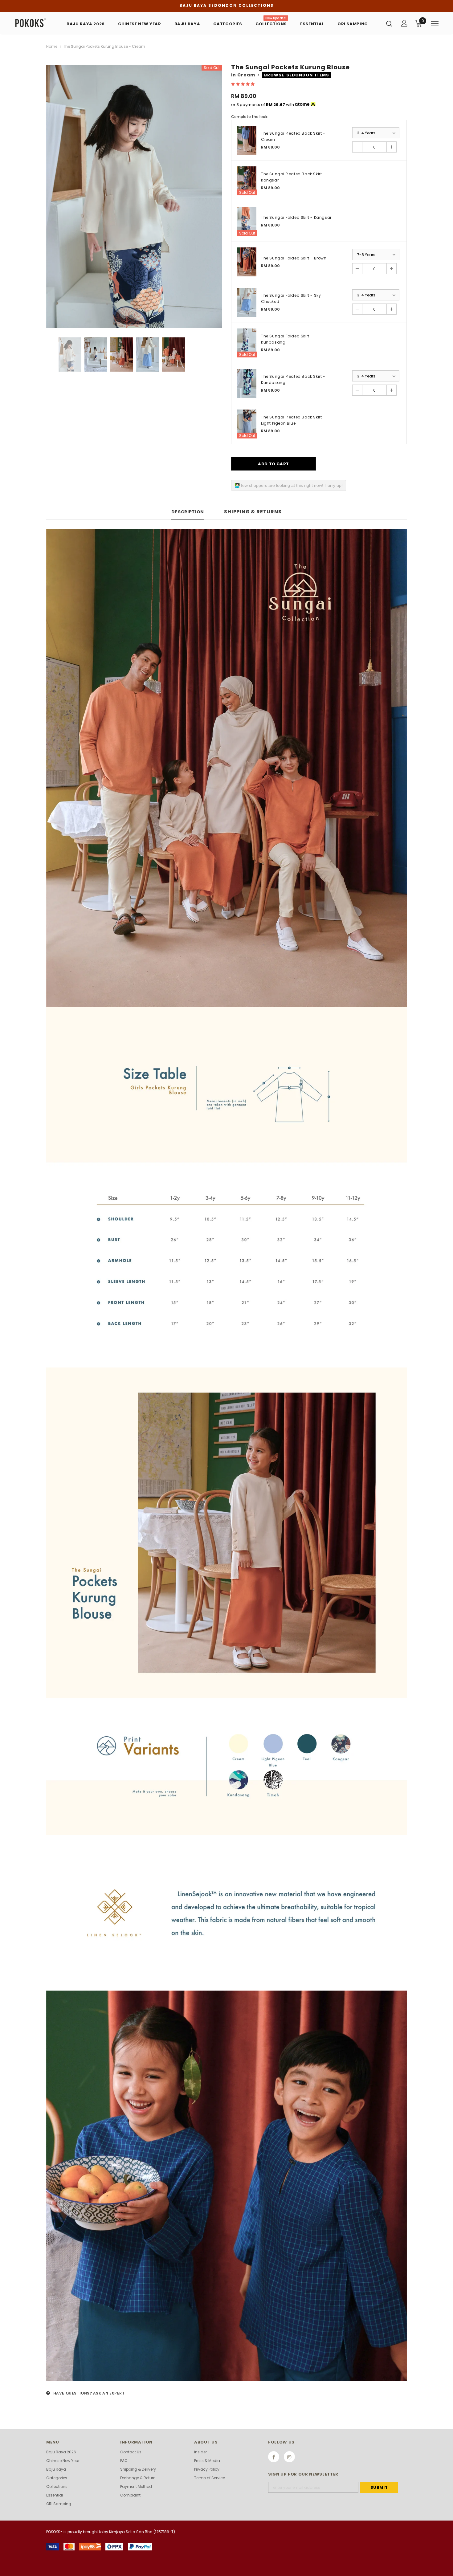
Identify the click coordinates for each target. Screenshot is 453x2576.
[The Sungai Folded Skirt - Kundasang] (247, 343)
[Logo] (34, 23)
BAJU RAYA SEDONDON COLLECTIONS (226, 5)
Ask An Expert (109, 2393)
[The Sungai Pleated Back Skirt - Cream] (247, 140)
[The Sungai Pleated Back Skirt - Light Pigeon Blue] (247, 424)
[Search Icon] (389, 23)
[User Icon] (404, 23)
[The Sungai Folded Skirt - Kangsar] (247, 221)
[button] (243, 84)
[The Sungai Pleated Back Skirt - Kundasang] (247, 383)
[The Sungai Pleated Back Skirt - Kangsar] (247, 181)
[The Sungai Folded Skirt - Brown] (247, 262)
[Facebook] (274, 2457)
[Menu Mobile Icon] (435, 24)
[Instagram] (289, 2457)
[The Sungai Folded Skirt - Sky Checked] (247, 302)
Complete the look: (250, 117)
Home (52, 46)
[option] (134, 196)
